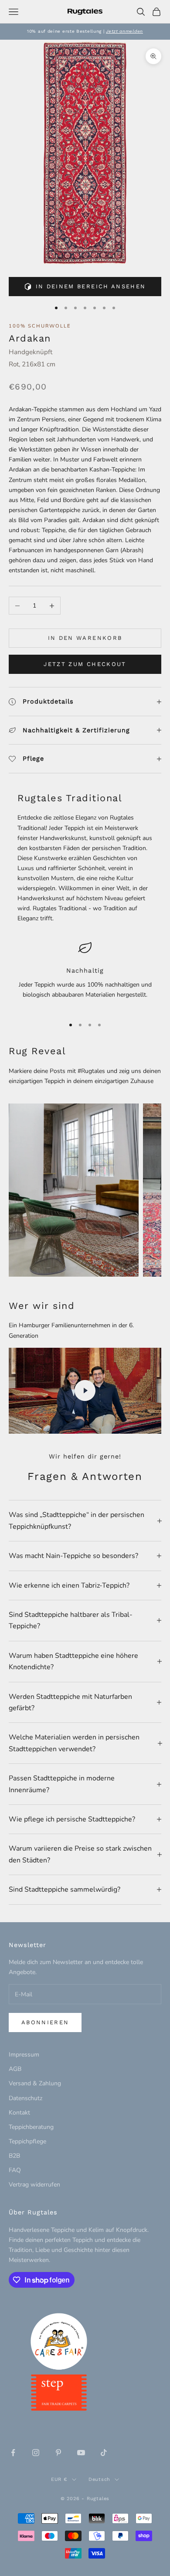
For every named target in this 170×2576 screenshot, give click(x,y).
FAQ (15, 2170)
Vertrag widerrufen (34, 2185)
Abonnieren (45, 2022)
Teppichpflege (27, 2141)
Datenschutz (25, 2098)
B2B (14, 2156)
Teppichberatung (31, 2127)
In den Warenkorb (85, 638)
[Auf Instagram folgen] (36, 2453)
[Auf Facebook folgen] (13, 2453)
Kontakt (19, 2113)
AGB (15, 2069)
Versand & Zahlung (35, 2083)
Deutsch (99, 2479)
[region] (85, 975)
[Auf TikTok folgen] (104, 2453)
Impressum (24, 2055)
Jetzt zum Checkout (85, 664)
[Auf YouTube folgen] (81, 2453)
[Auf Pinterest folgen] (58, 2453)
